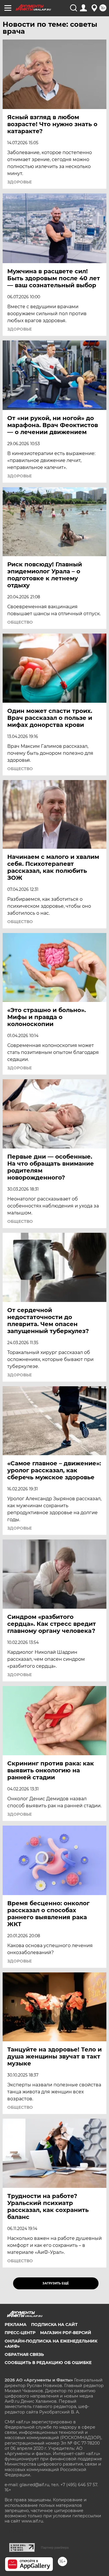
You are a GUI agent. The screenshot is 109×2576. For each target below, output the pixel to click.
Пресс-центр (20, 2333)
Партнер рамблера (55, 2548)
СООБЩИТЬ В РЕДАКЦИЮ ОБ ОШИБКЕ (48, 2363)
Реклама (16, 2325)
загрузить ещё (56, 2283)
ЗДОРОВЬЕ (19, 182)
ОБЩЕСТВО (20, 622)
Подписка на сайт (54, 2325)
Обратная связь (24, 2354)
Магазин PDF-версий (66, 2333)
